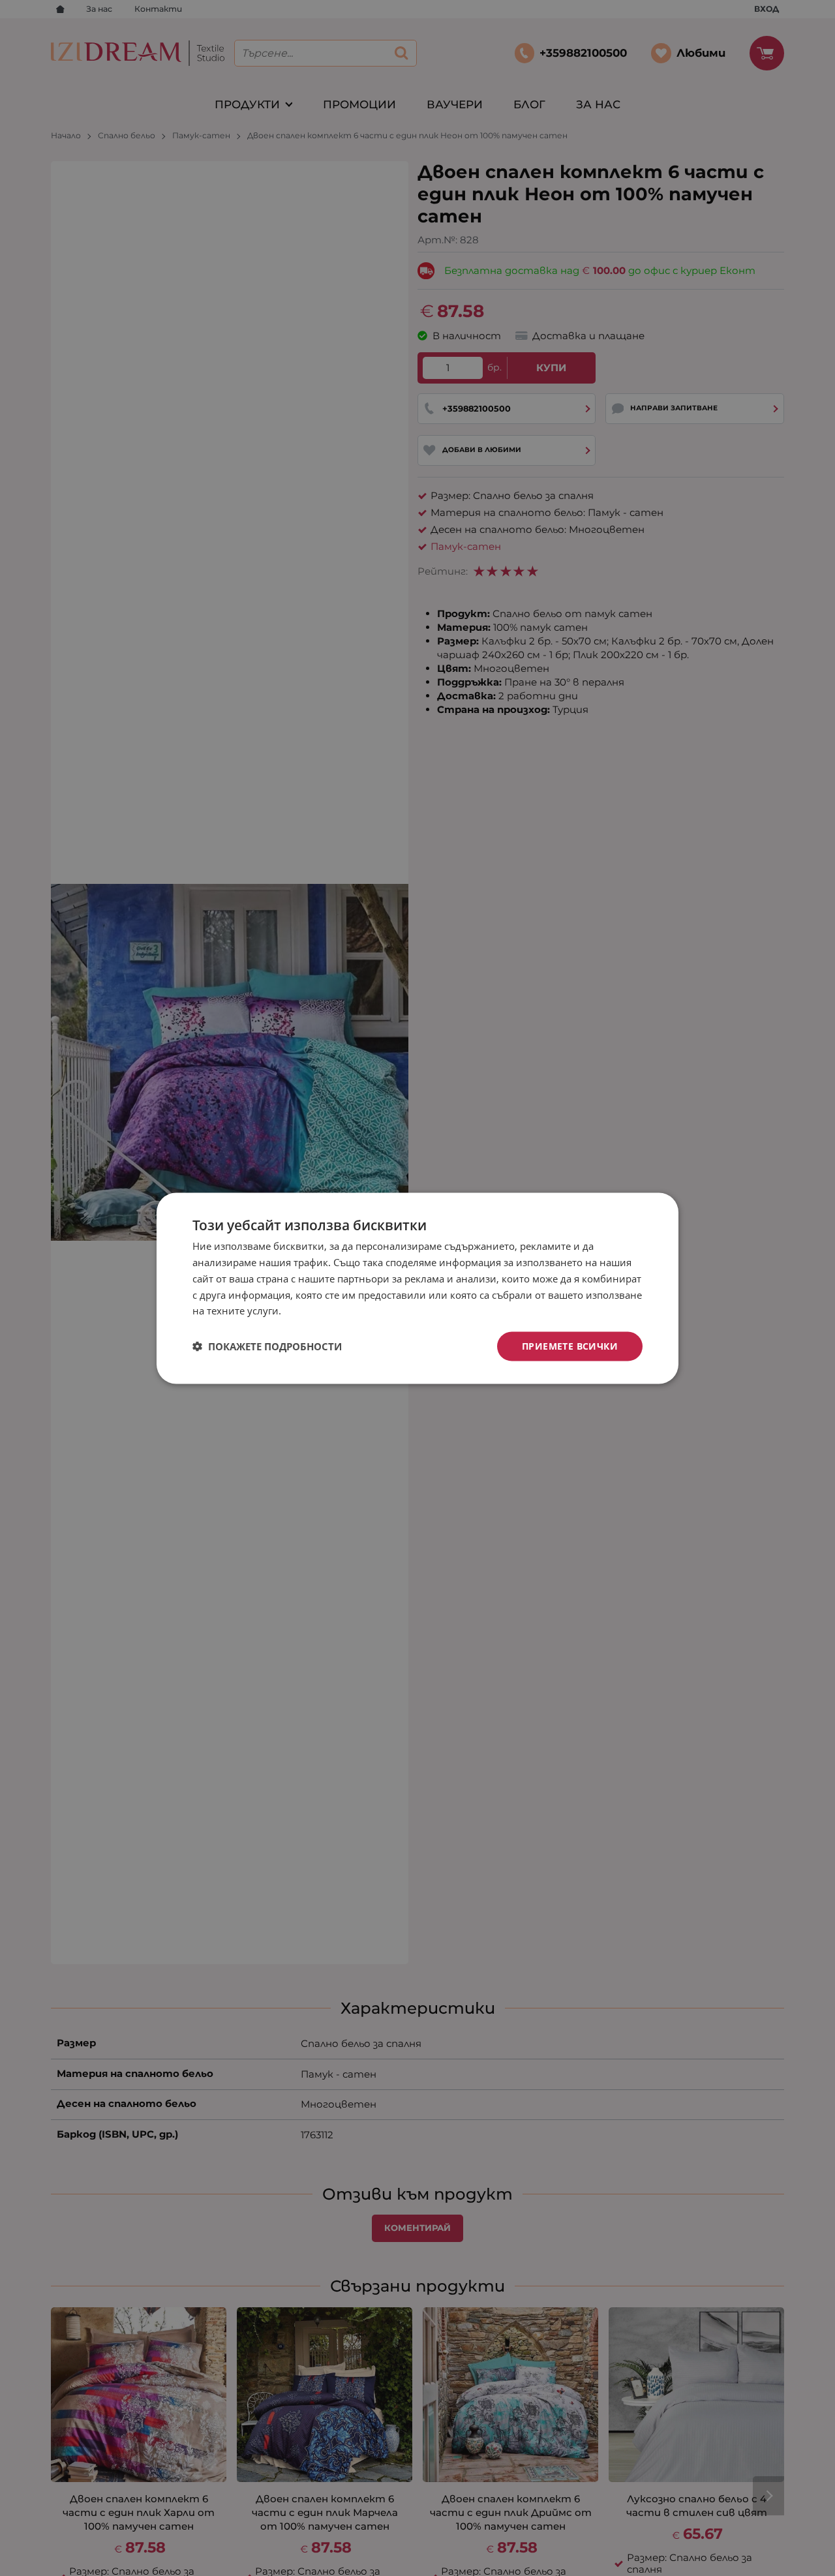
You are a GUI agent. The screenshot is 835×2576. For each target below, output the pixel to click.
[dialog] (417, 1288)
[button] (267, 1346)
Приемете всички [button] (570, 1345)
